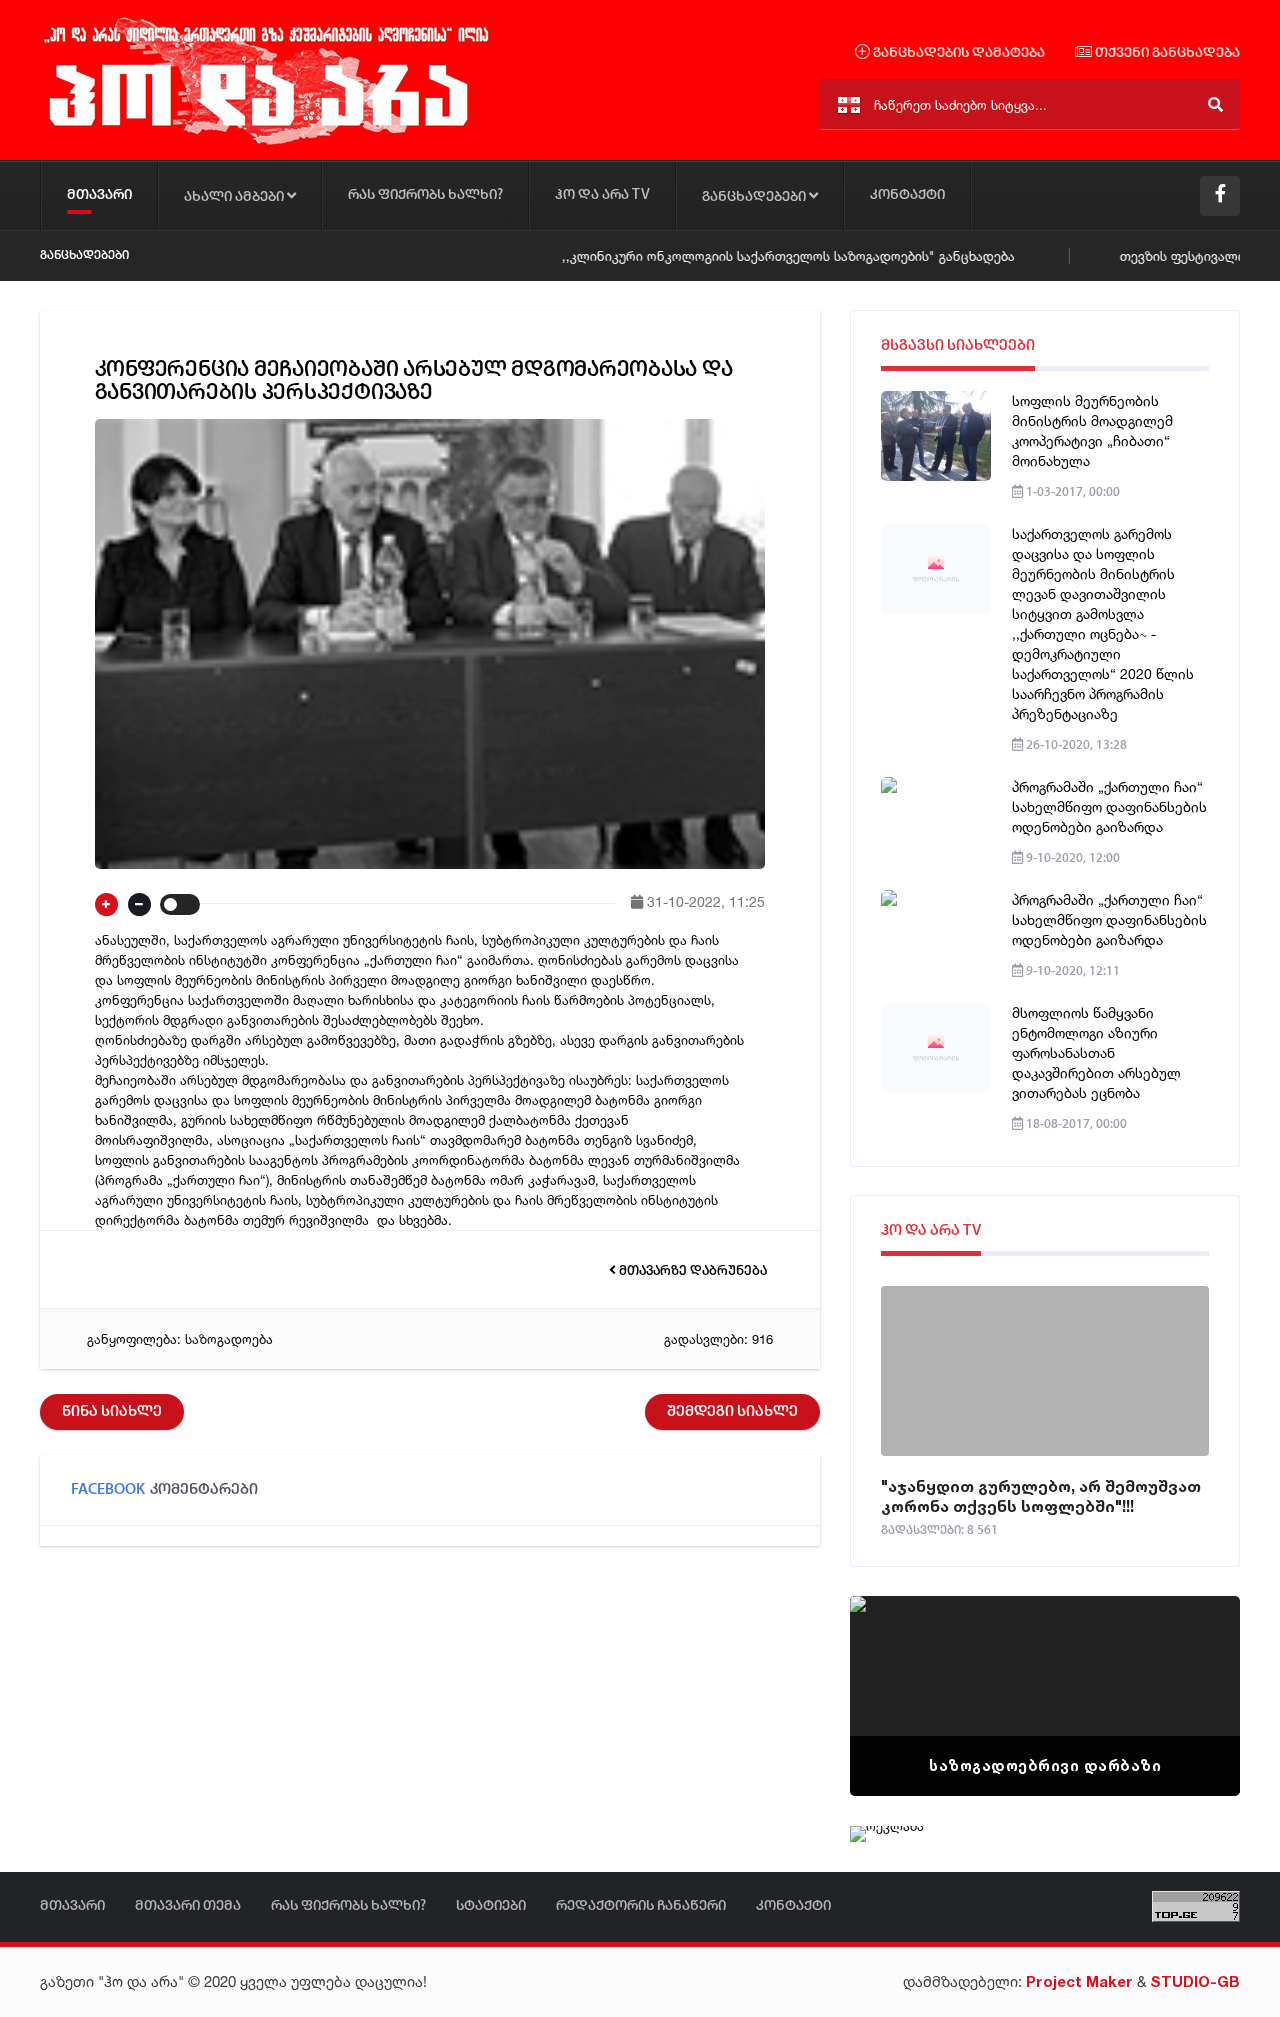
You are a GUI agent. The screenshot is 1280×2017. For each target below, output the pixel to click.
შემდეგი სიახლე (732, 1412)
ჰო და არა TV (602, 195)
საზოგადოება (229, 1339)
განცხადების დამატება (957, 53)
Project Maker (1079, 1981)
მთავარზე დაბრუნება (691, 1271)
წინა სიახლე (112, 1412)
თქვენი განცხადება (1166, 53)
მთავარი (99, 195)
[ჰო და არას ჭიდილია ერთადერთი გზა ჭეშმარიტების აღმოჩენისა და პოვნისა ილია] (265, 143)
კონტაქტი (907, 195)
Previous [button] (900, 1671)
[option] (1045, 1696)
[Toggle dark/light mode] (180, 904)
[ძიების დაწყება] (1215, 104)
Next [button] (1190, 1671)
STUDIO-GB (1195, 1981)
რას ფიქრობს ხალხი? (425, 195)
